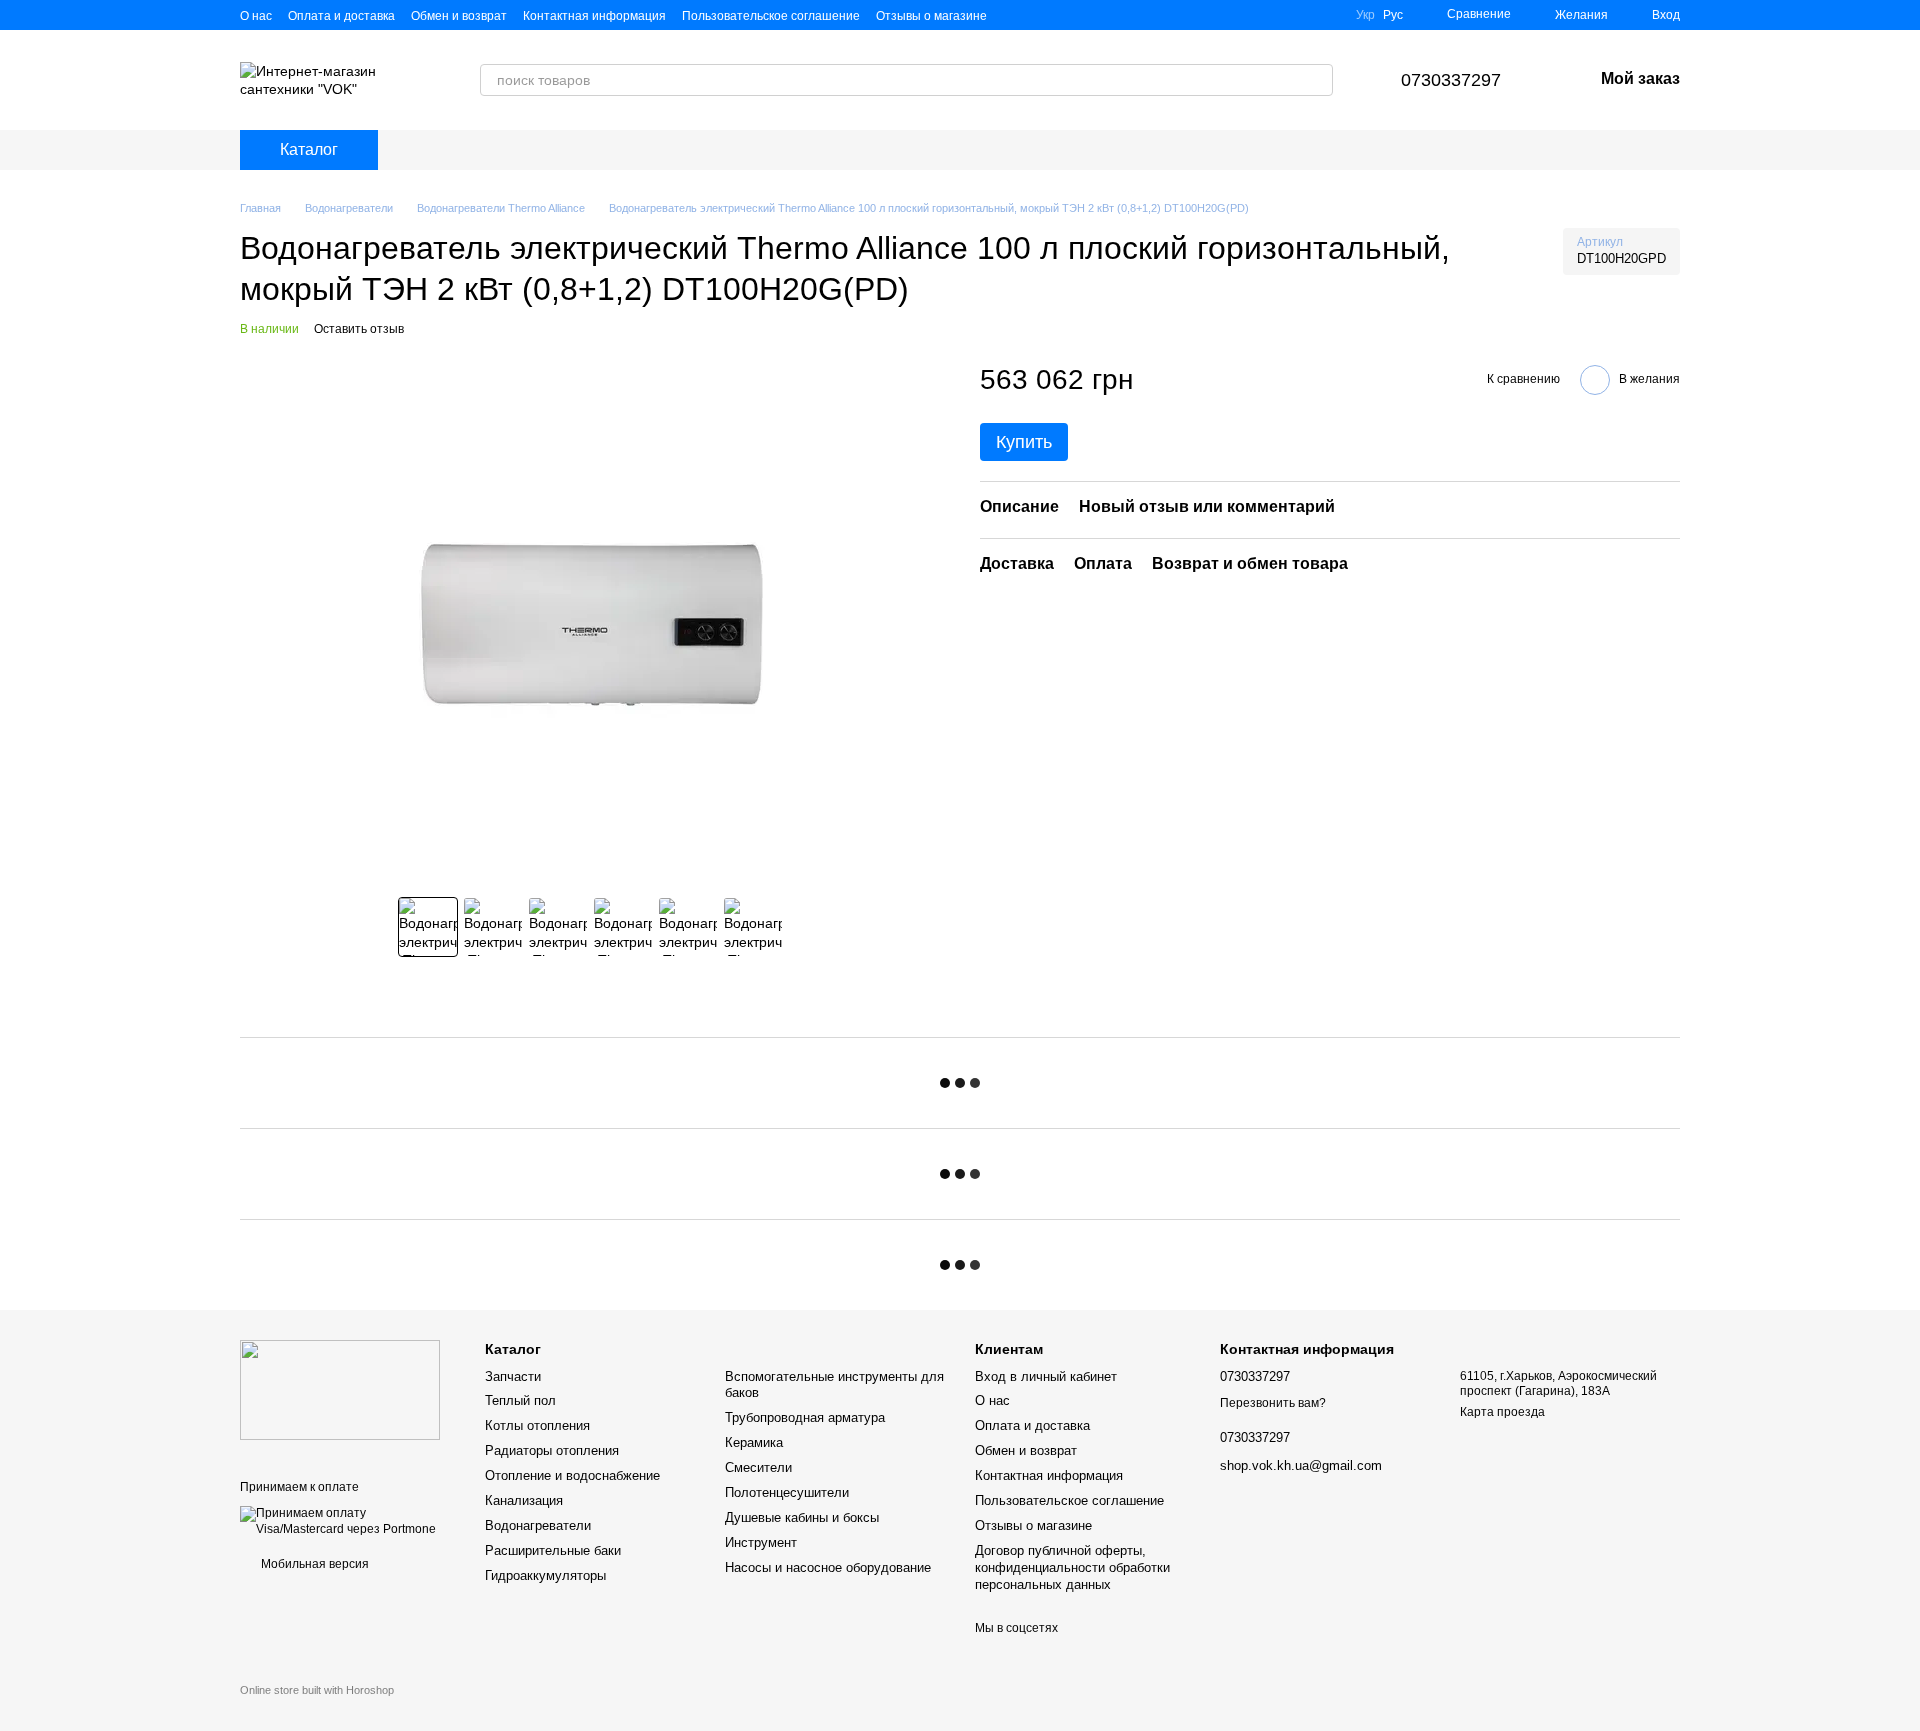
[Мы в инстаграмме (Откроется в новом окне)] (1324, 15)
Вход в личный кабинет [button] (1046, 1376)
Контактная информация (594, 16)
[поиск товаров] (1317, 80)
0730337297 (1451, 80)
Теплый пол (520, 1400)
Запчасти (513, 1376)
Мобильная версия (313, 1564)
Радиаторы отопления (552, 1450)
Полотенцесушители (787, 1492)
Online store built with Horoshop (317, 1690)
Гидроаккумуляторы (545, 1575)
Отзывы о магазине (931, 16)
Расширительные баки (553, 1550)
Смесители (758, 1467)
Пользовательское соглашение (771, 16)
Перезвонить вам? (1273, 1403)
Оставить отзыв (359, 329)
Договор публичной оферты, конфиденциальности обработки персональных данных (1072, 1567)
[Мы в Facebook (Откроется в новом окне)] (1300, 15)
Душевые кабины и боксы (802, 1517)
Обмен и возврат (459, 16)
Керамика (754, 1442)
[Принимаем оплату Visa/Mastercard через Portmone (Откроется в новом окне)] (347, 1521)
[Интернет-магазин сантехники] (340, 1390)
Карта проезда (1502, 1412)
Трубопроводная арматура (805, 1417)
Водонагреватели (538, 1525)
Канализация (524, 1500)
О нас (256, 16)
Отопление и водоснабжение (572, 1475)
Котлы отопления (537, 1425)
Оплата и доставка (341, 16)
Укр (1365, 15)
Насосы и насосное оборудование (828, 1567)
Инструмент (761, 1542)
